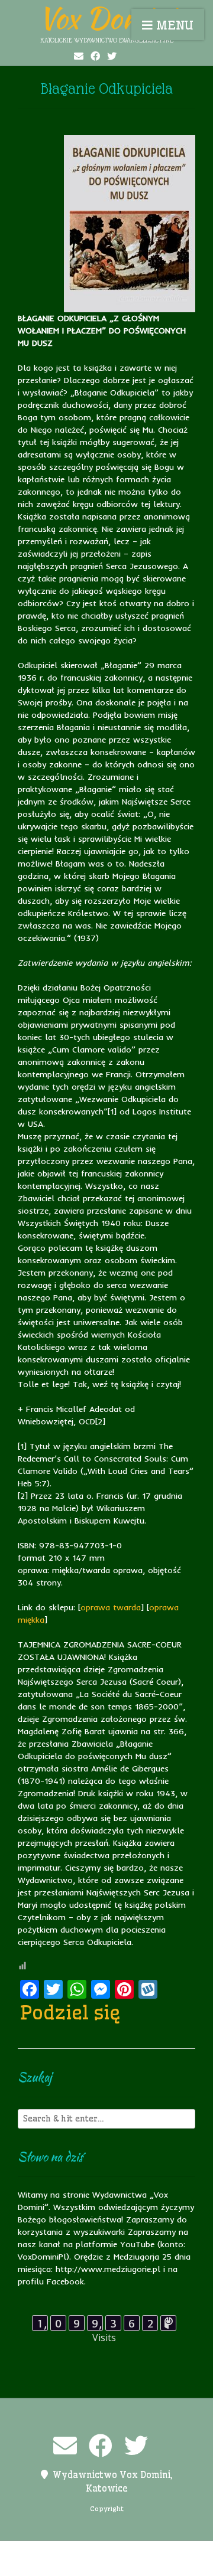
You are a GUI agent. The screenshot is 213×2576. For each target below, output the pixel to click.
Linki (105, 2552)
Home (75, 2552)
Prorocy (172, 2552)
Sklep (164, 2565)
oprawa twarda (111, 1607)
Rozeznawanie (115, 2565)
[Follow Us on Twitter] (112, 56)
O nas (135, 2552)
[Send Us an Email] (79, 56)
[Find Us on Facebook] (95, 56)
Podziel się (70, 2012)
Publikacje (56, 2565)
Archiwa (38, 2552)
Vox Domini (106, 18)
